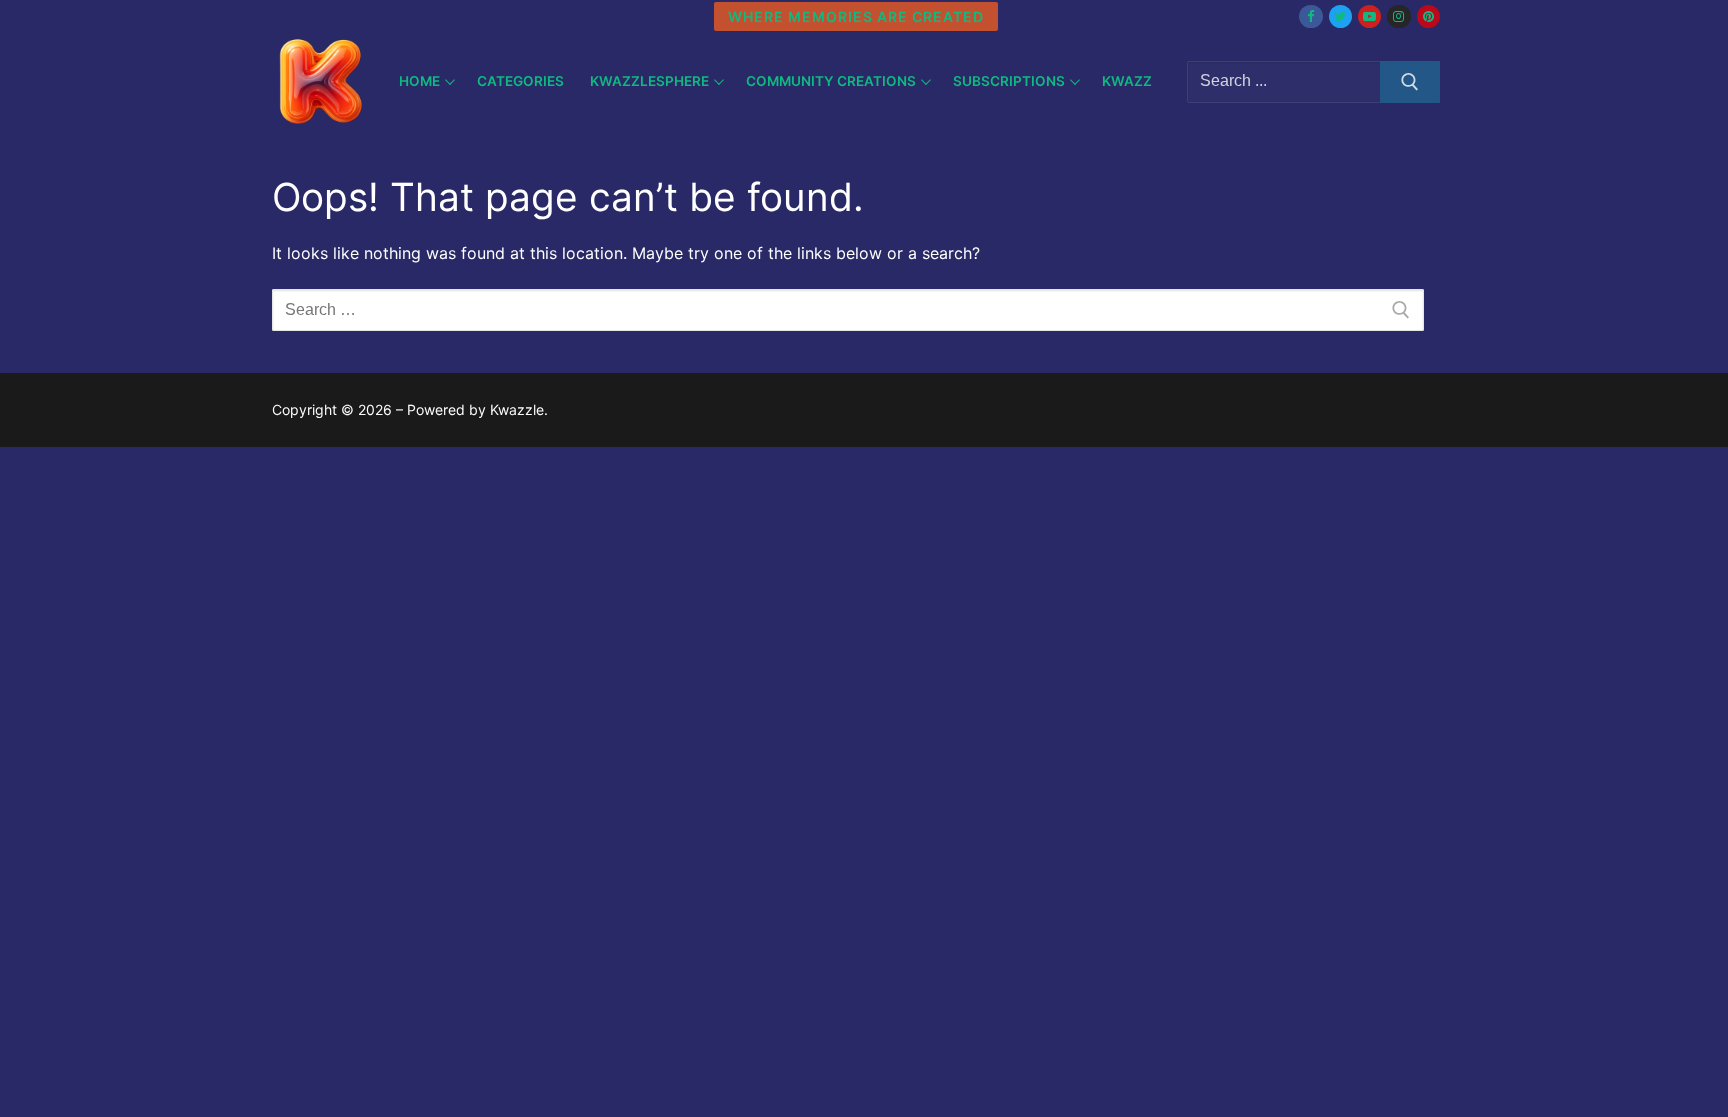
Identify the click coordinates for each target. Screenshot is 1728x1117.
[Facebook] (1310, 16)
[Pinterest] (1428, 16)
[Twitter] (1340, 16)
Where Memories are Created (856, 16)
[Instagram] (1398, 16)
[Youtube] (1369, 16)
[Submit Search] (1410, 82)
